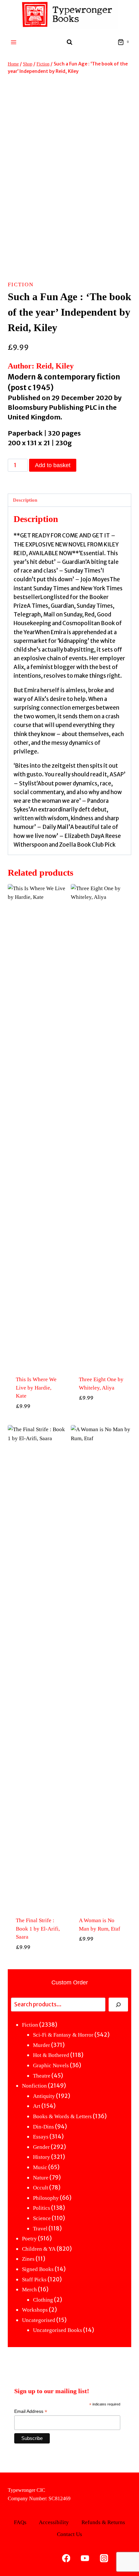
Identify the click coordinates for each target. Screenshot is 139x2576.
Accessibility (54, 2522)
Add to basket (53, 465)
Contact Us (69, 2534)
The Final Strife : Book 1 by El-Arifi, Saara (38, 1929)
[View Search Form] (69, 42)
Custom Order (70, 1982)
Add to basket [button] (38, 1421)
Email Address (31, 2411)
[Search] (118, 2005)
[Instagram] (104, 2558)
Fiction (21, 285)
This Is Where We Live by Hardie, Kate (36, 1388)
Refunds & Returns (103, 2522)
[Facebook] (66, 2558)
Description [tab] (25, 500)
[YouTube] (85, 2558)
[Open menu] (14, 42)
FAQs (20, 2522)
